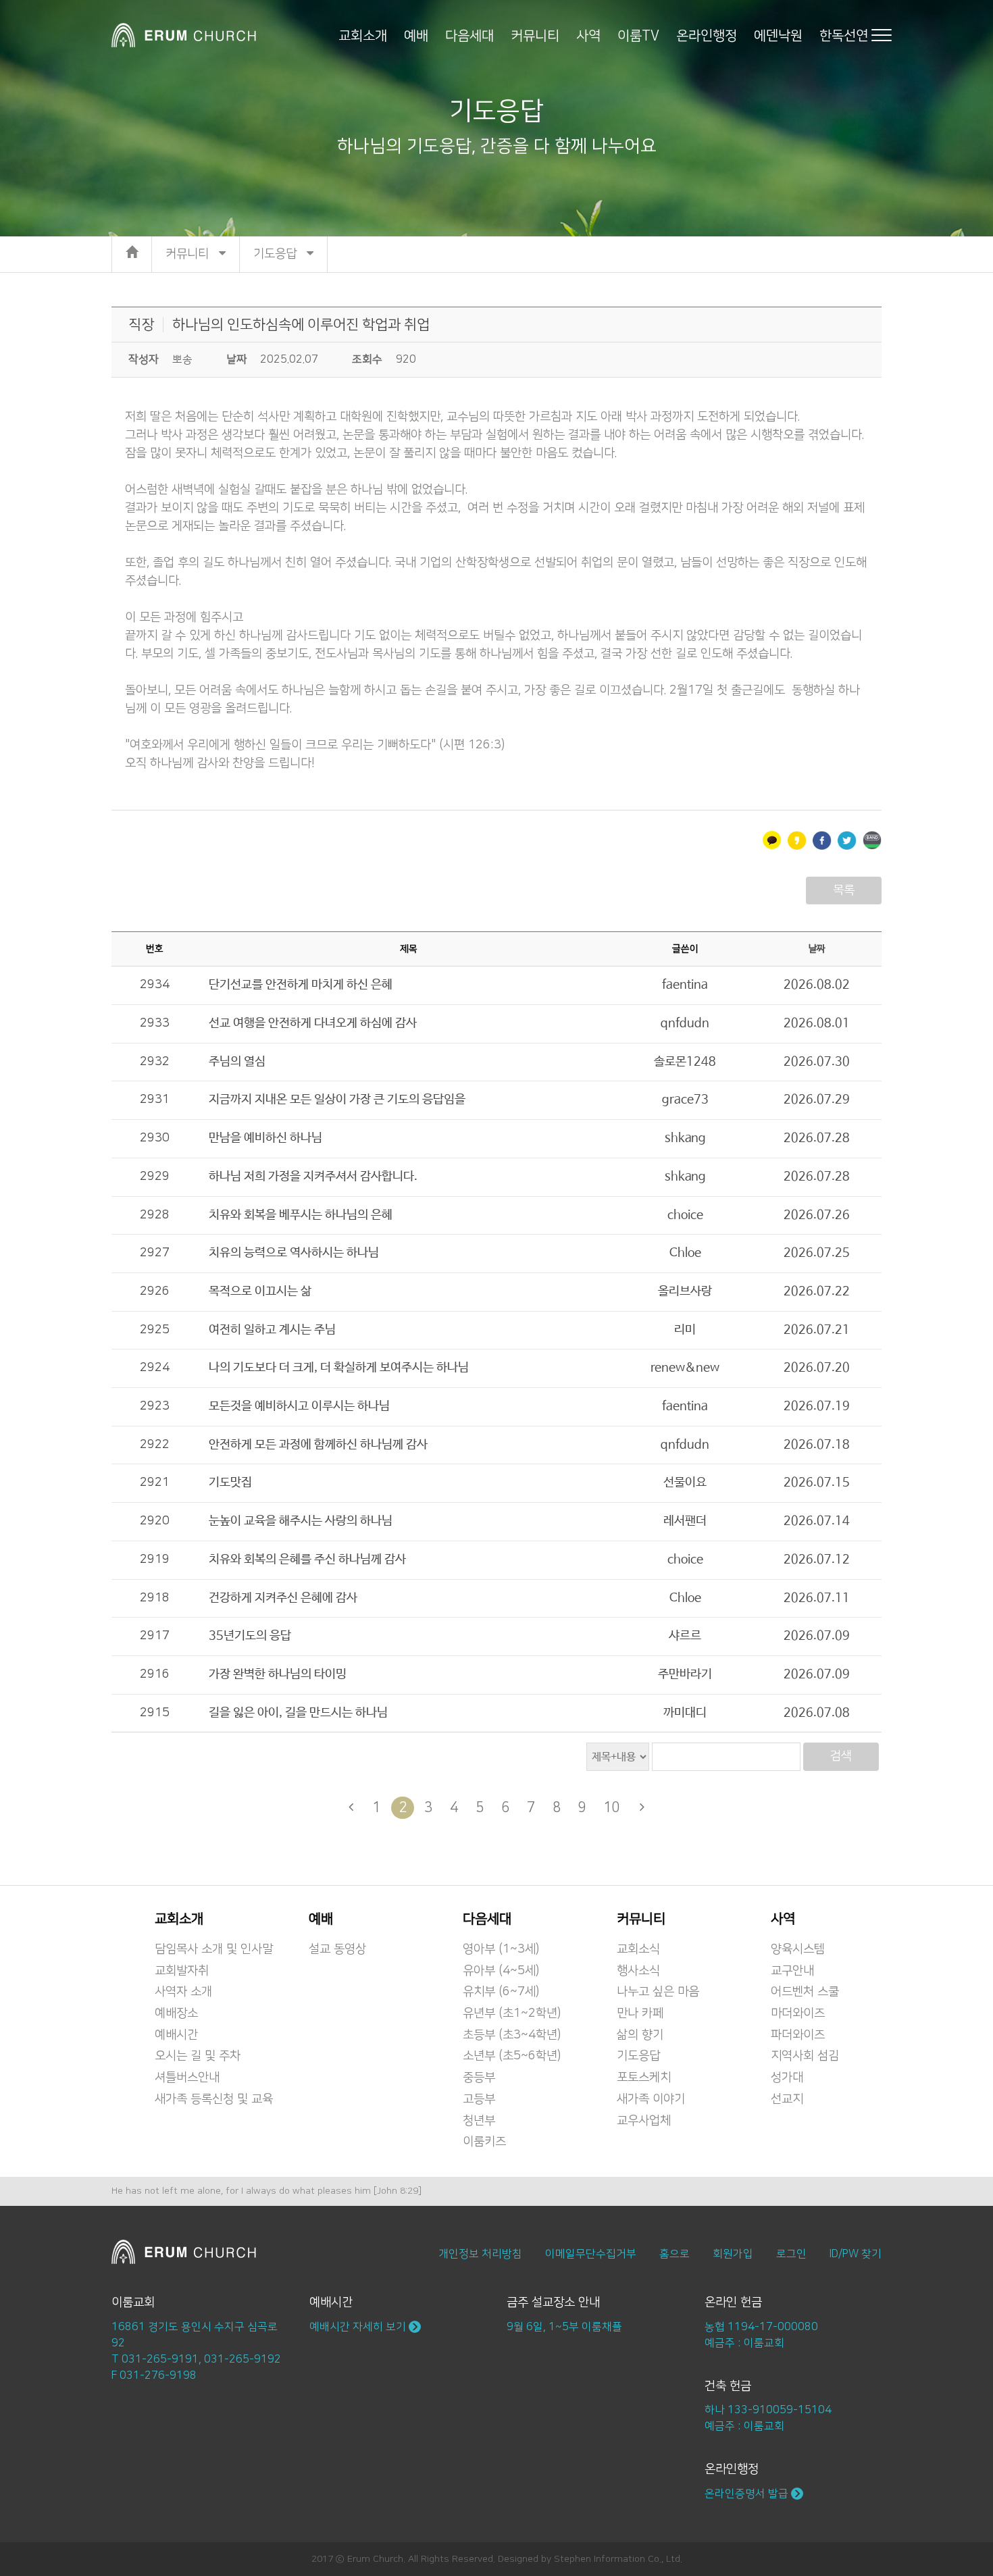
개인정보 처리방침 (480, 2254)
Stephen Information (600, 2559)
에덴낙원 (778, 35)
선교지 (787, 2099)
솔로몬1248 (685, 1062)
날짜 (817, 949)
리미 (685, 1330)
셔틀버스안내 (187, 2078)
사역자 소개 (183, 1992)
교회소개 (363, 35)
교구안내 (792, 1971)
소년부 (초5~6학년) (512, 2056)
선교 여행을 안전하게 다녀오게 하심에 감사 (313, 1023)
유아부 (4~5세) (501, 1971)
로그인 (791, 2254)
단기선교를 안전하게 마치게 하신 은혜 (301, 985)
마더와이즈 (798, 2013)
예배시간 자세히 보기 (359, 2327)
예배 (416, 35)
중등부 (479, 2078)
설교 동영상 (337, 1949)
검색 (841, 1756)
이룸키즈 (484, 2142)
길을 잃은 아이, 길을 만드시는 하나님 (298, 1713)
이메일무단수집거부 (591, 2254)
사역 (588, 35)
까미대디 (685, 1713)
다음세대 (469, 35)
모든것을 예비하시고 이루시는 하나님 (299, 1406)
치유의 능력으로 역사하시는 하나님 (294, 1253)
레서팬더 (685, 1521)
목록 (844, 890)
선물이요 (685, 1483)
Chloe (685, 1253)
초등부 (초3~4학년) (512, 2035)
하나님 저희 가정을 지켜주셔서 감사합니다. (313, 1177)
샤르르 (685, 1636)
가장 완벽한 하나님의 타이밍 (278, 1674)
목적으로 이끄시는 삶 (260, 1291)
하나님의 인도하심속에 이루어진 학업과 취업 (301, 325)
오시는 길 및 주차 (198, 2056)
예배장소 (176, 2013)
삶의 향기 (640, 2035)
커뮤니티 (535, 35)
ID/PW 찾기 (856, 2254)
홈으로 (674, 2254)
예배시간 (176, 2035)
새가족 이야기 (651, 2099)
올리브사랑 (685, 1291)
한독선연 (844, 35)
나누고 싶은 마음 (658, 1992)
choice (685, 1215)
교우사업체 (644, 2121)
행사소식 (638, 1971)
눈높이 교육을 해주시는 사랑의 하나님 (301, 1521)
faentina (685, 985)
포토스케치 (644, 2078)
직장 (141, 325)
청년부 (479, 2121)
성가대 (787, 2078)
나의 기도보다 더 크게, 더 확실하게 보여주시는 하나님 (339, 1368)
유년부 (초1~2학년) (512, 2013)
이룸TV (638, 35)
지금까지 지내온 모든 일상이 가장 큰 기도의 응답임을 (337, 1100)
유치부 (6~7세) (501, 1992)
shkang (685, 1138)
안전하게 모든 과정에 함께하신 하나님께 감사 (318, 1445)
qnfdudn (685, 1023)
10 (612, 1807)
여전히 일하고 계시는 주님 (272, 1330)
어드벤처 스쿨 (805, 1992)
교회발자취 (182, 1971)
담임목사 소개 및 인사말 (214, 1949)
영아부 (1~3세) (501, 1949)
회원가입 (733, 2254)
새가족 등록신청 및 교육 (214, 2099)
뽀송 (182, 359)
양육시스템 (798, 1949)
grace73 (685, 1100)
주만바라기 (685, 1674)
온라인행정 (707, 35)
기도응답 (638, 2056)
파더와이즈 (798, 2035)
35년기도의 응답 (250, 1636)
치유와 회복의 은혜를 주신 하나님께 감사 (307, 1560)
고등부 (479, 2099)
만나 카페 (640, 2013)
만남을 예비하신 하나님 (265, 1138)
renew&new (685, 1368)
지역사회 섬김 (805, 2056)
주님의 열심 (237, 1062)
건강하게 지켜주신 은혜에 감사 (283, 1598)
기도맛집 (230, 1483)
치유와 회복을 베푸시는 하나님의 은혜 (301, 1215)
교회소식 (638, 1949)
